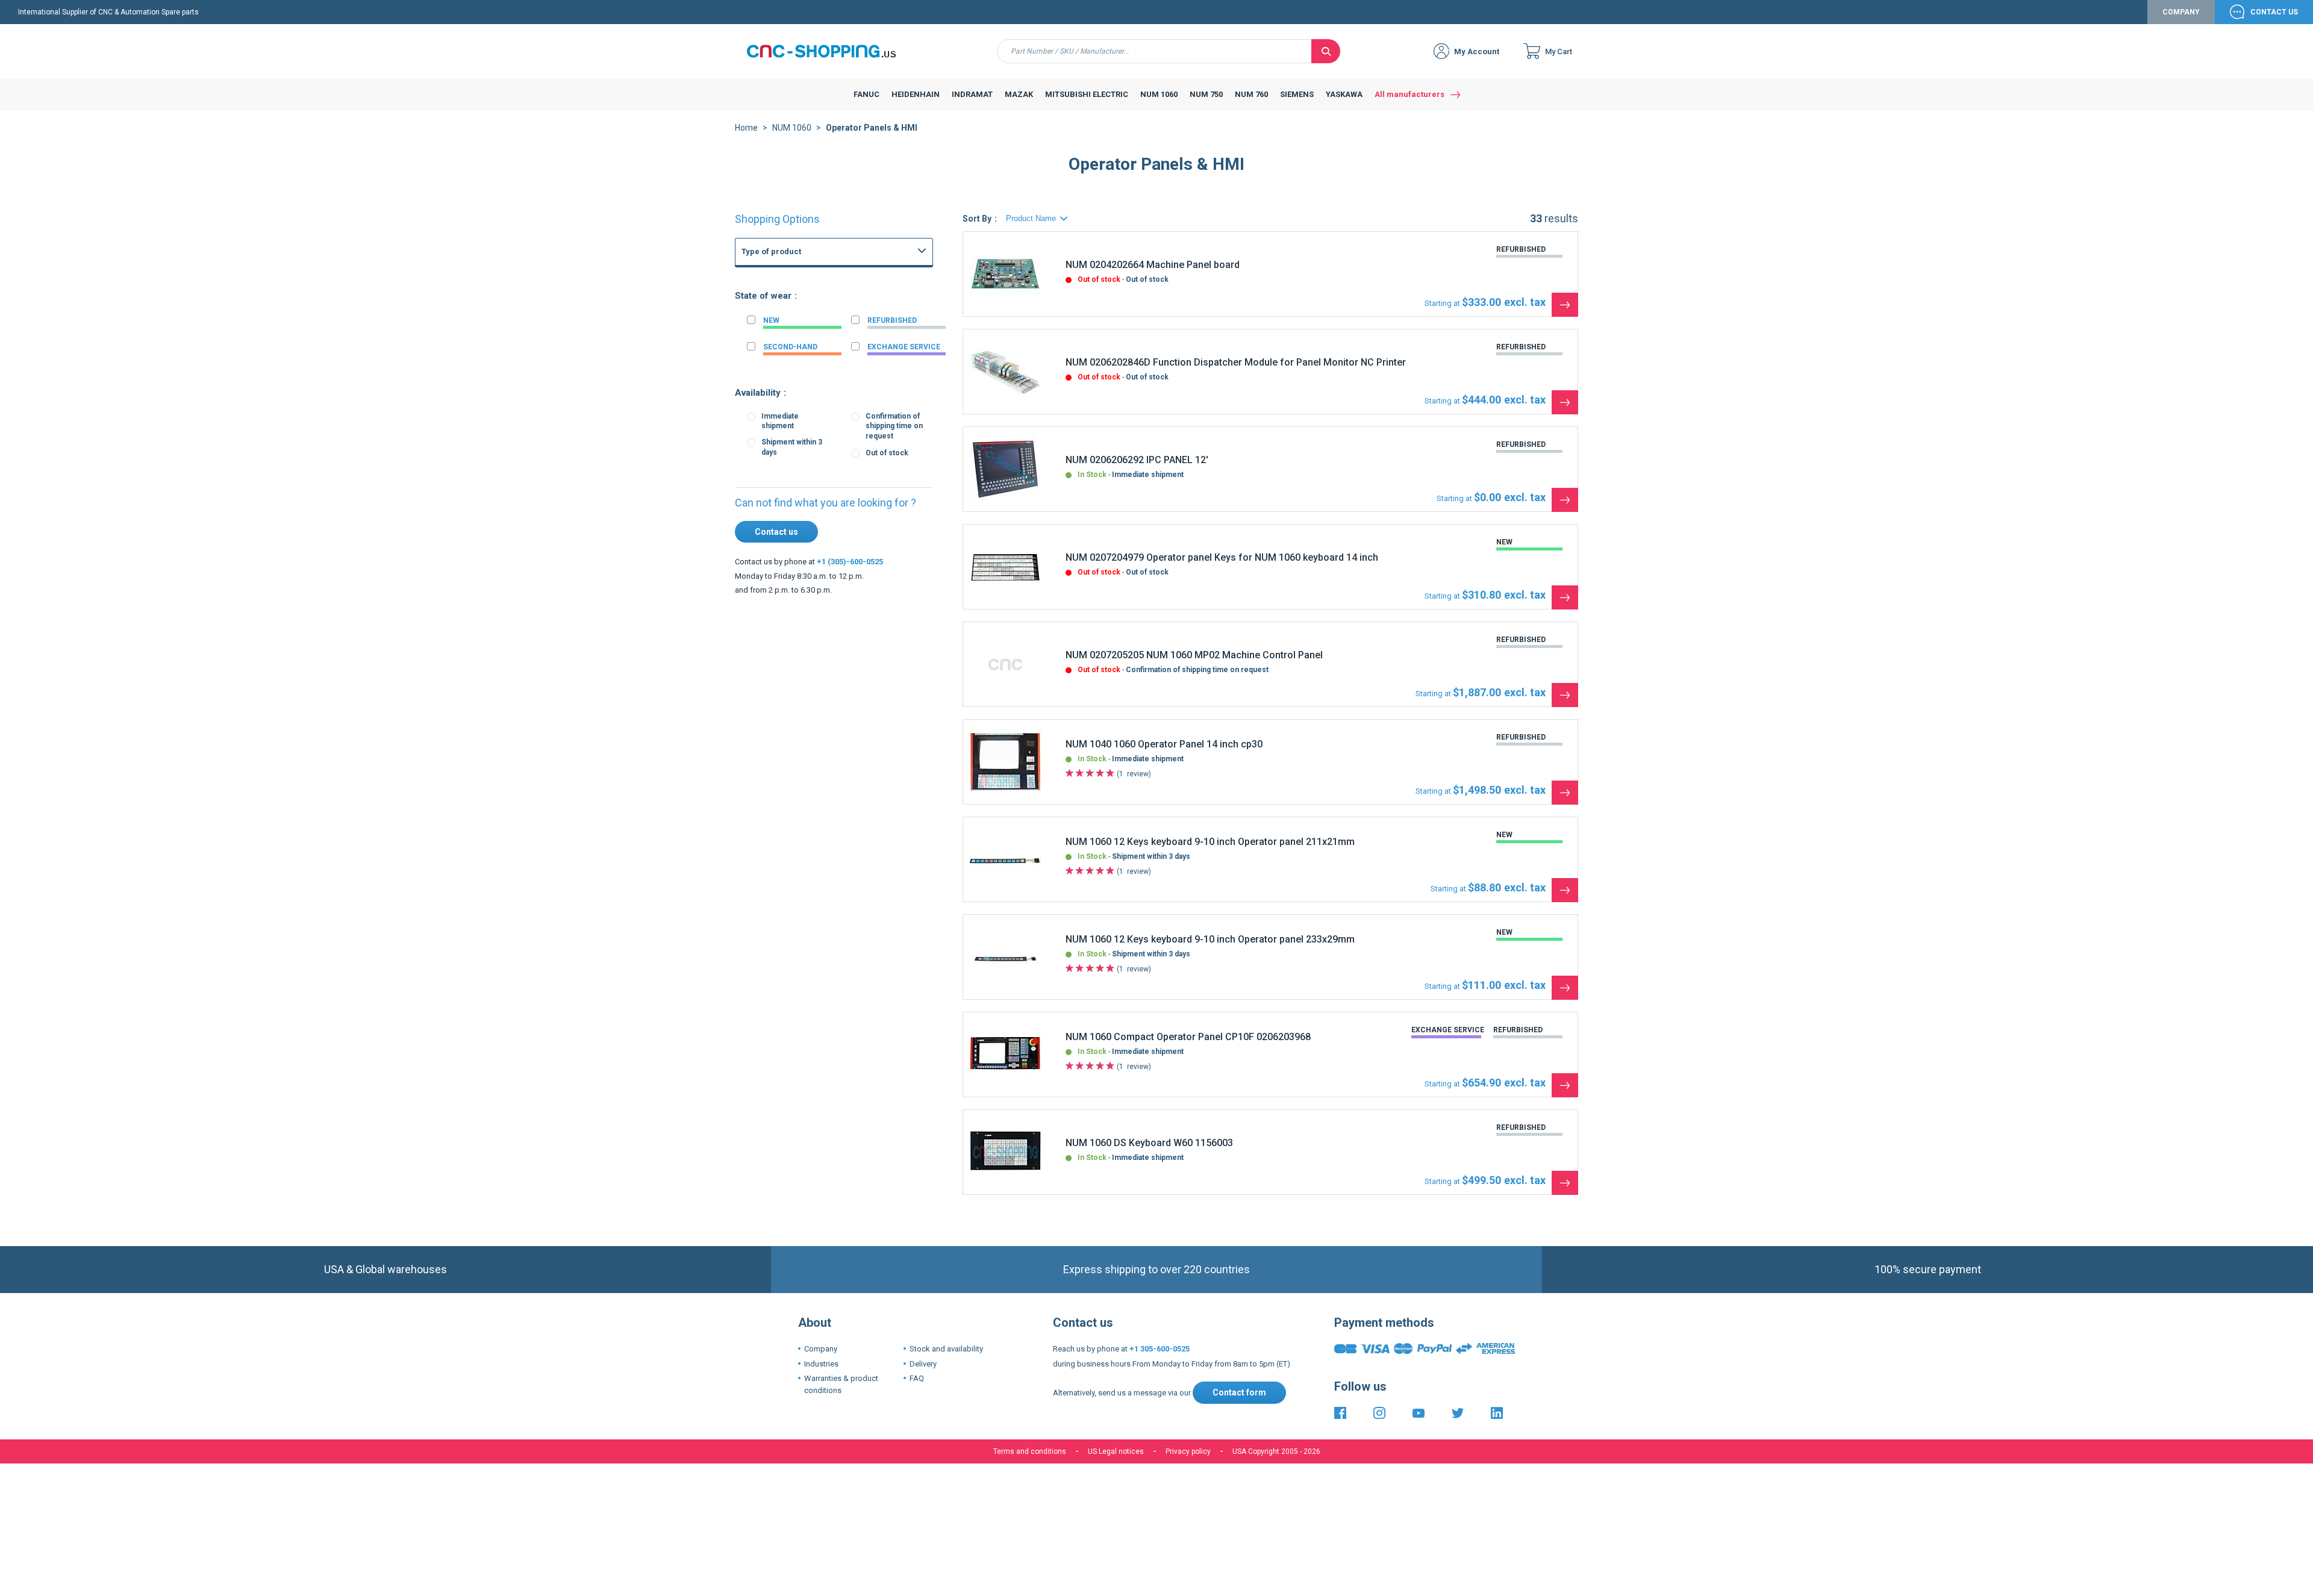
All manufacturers (1409, 94)
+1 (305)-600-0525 (850, 562)
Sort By (977, 219)
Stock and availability (946, 1349)
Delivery (923, 1364)
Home (746, 128)
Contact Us (2274, 12)
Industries (821, 1364)
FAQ (917, 1378)
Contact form (1239, 1392)
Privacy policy (1188, 1451)
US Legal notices (1116, 1451)
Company (2181, 12)
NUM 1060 (792, 128)
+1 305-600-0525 (1160, 1349)
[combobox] (1154, 51)
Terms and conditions (1030, 1451)
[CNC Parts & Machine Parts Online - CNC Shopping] (828, 51)
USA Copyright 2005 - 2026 (1276, 1451)
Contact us (776, 532)
